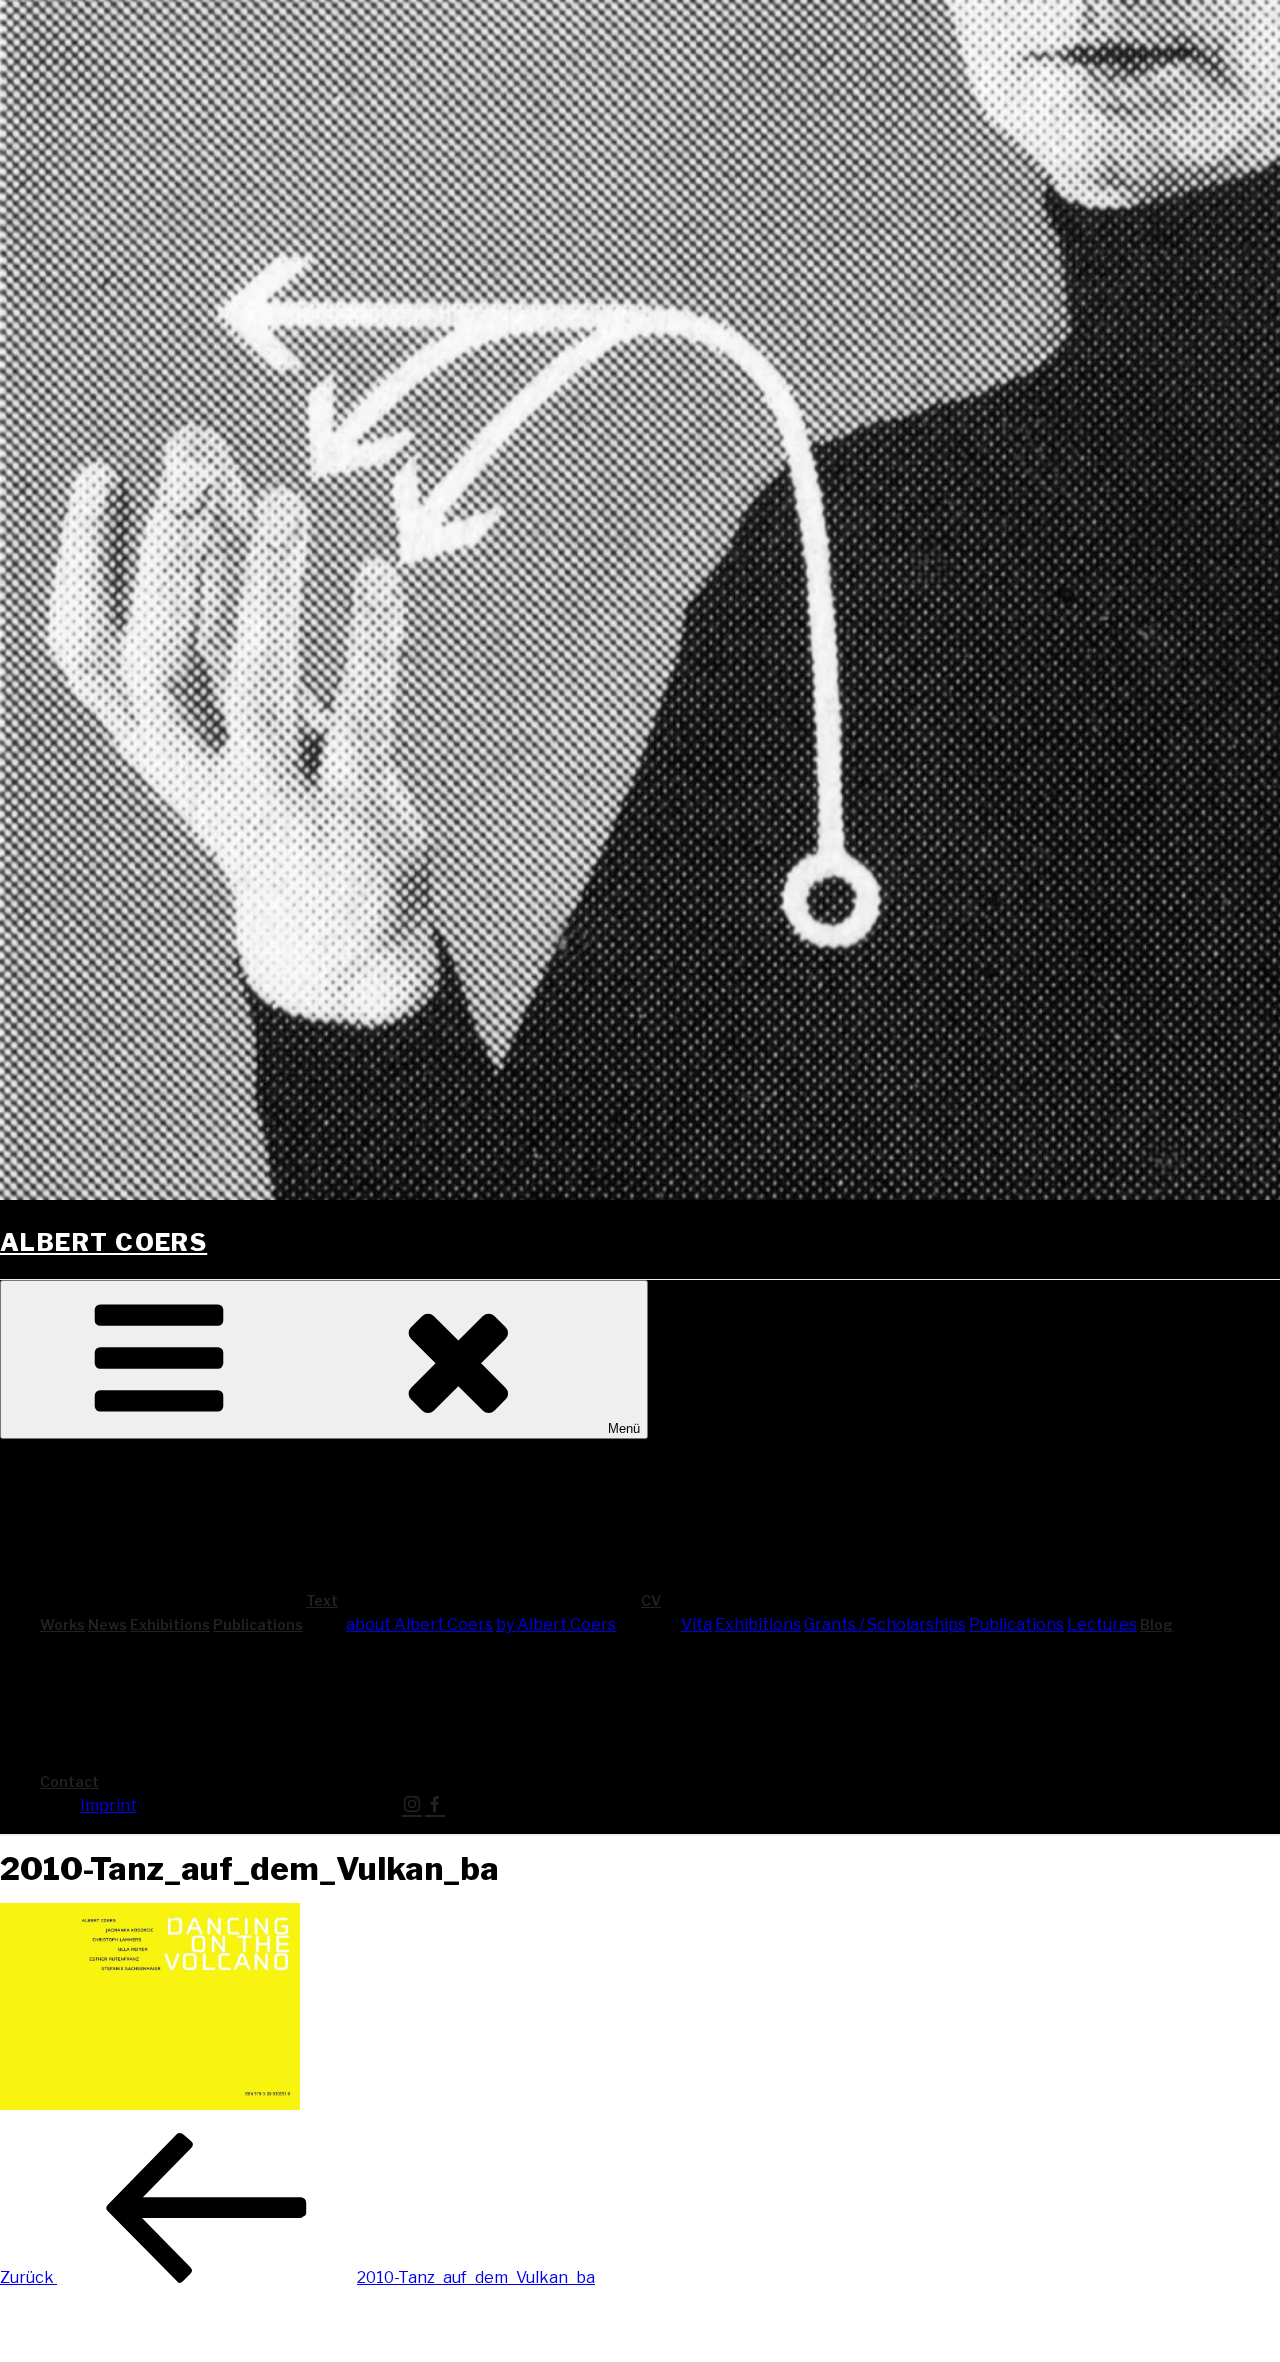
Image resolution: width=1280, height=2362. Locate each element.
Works (62, 1624)
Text (322, 1600)
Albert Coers (103, 1242)
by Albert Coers (556, 1624)
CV (651, 1600)
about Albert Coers (419, 1624)
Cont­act (69, 1781)
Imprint (108, 1805)
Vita (696, 1624)
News (107, 1624)
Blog (1156, 1624)
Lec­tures (1102, 1624)
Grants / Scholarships (885, 1624)
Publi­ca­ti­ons (258, 1624)
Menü (624, 1428)
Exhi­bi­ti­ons (170, 1624)
